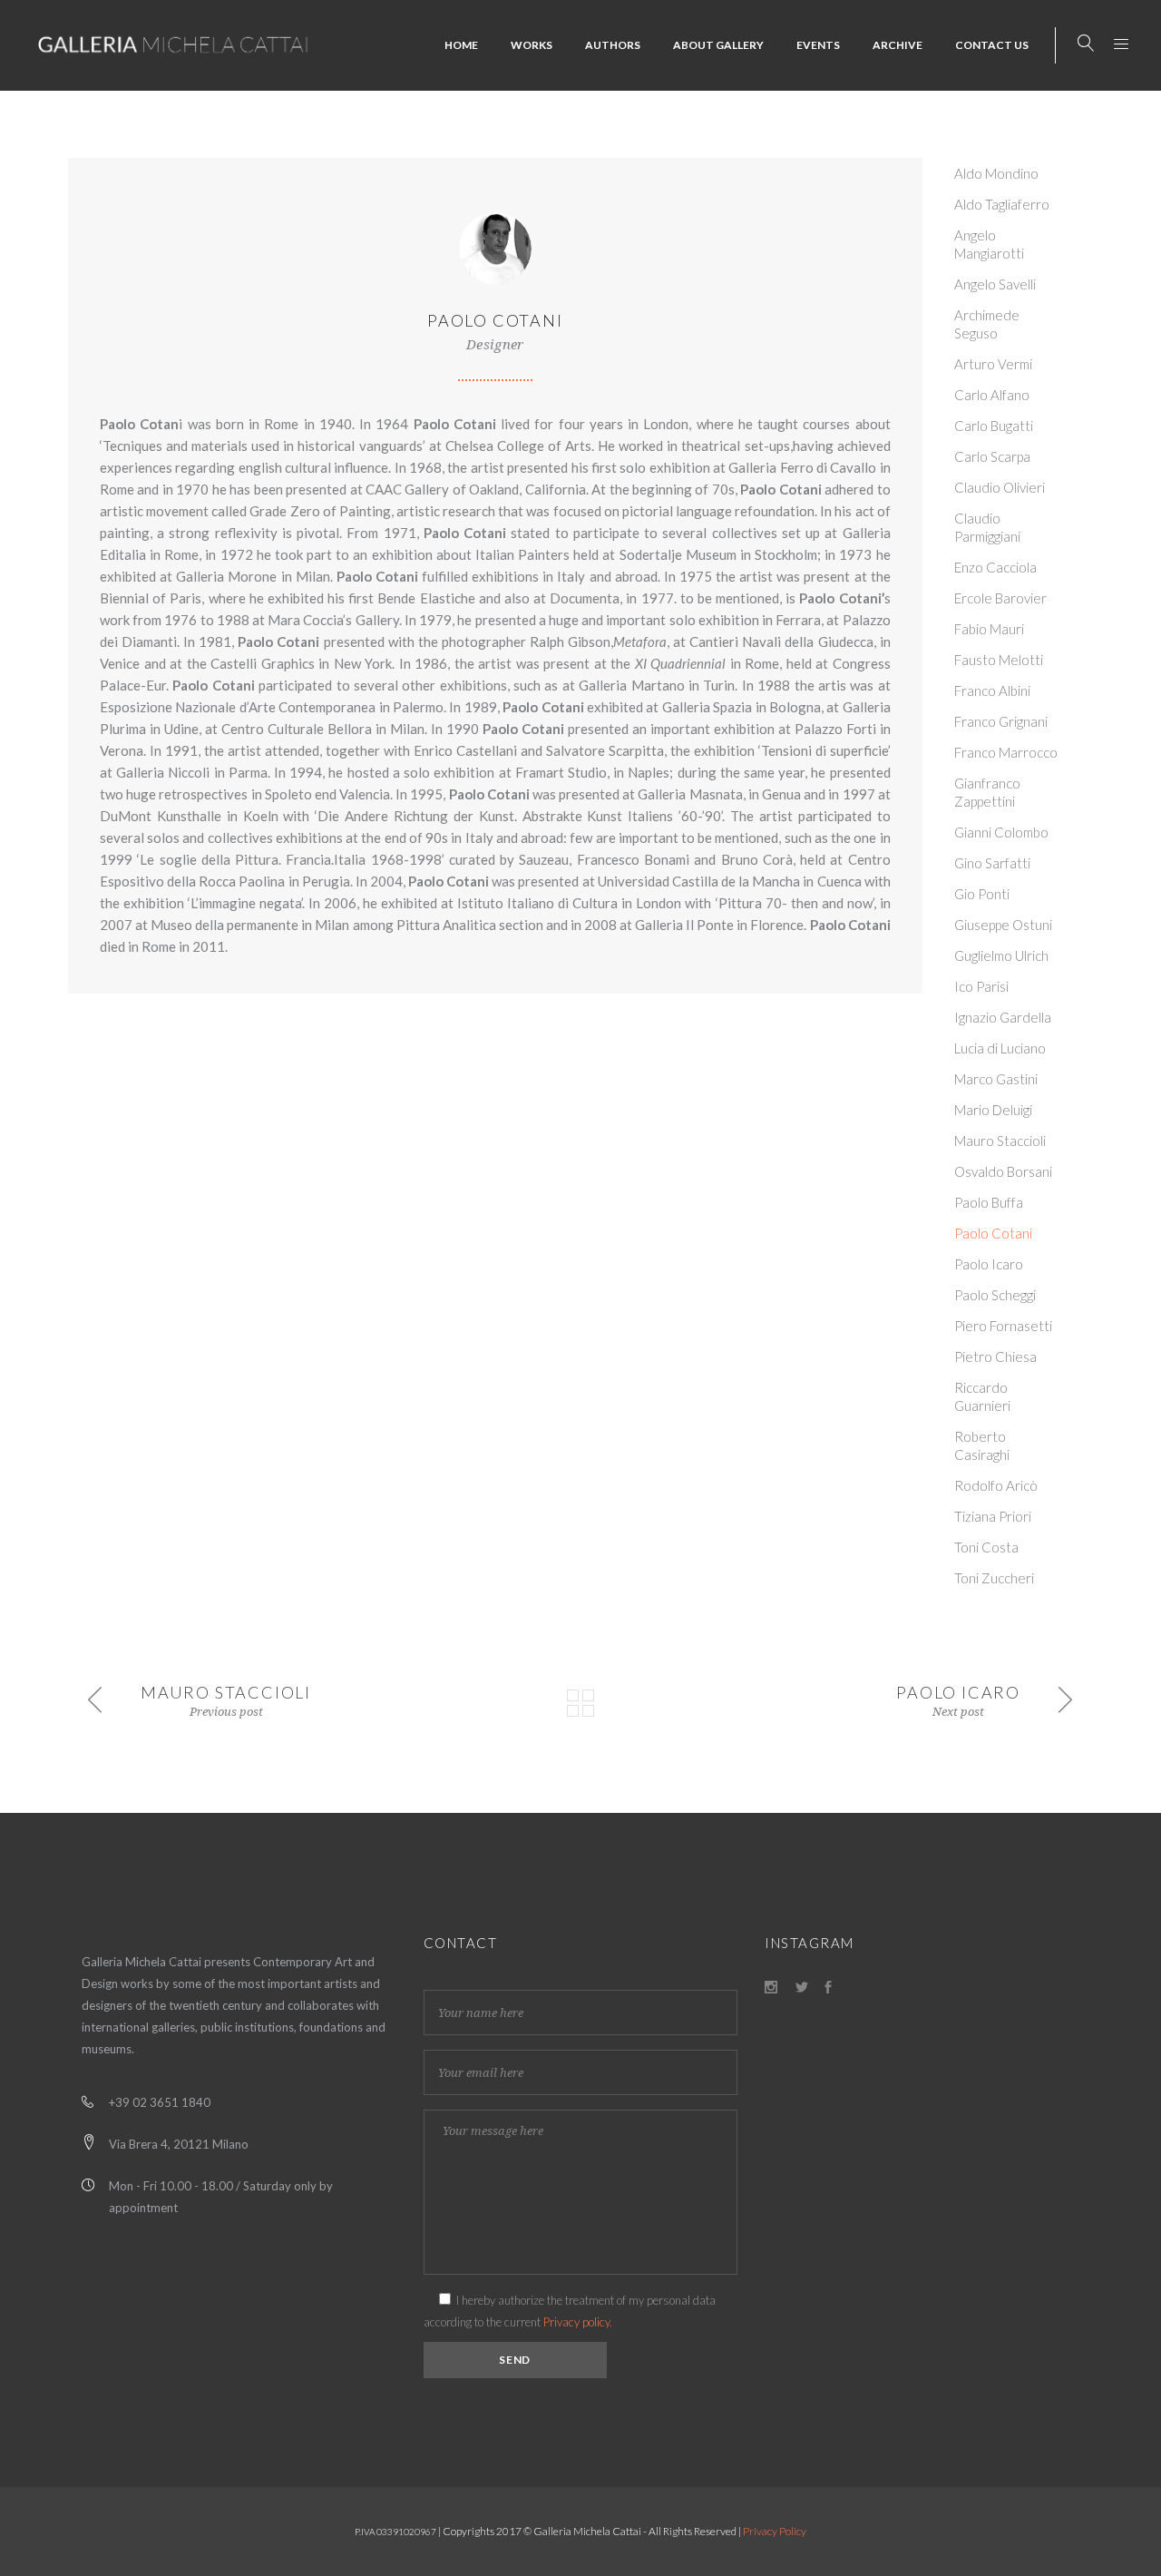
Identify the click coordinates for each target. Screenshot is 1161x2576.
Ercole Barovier (1000, 598)
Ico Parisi (981, 986)
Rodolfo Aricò (996, 1485)
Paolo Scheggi (995, 1295)
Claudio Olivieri (1000, 487)
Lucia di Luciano (1000, 1048)
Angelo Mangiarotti (989, 244)
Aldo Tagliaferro (1002, 204)
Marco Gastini (996, 1079)
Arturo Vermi (993, 364)
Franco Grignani (1001, 721)
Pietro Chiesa (995, 1357)
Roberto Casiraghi (982, 1445)
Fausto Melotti (999, 660)
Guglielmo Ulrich (1001, 955)
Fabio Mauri (989, 629)
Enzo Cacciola (995, 567)
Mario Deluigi (993, 1110)
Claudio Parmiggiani (987, 527)
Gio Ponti (982, 894)
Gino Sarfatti (992, 863)
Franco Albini (992, 691)
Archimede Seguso (987, 324)
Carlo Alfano (992, 395)
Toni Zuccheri (994, 1578)
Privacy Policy (775, 2531)
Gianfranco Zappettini (987, 792)
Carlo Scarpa (992, 456)
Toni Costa (986, 1547)
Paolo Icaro (989, 1264)
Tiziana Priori (993, 1516)
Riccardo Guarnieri (982, 1396)
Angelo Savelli (995, 284)
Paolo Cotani (993, 1233)
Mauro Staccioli (1000, 1141)
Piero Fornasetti (1003, 1326)
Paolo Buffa (989, 1202)
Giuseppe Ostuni (1003, 925)
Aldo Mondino (996, 173)
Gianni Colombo (1001, 832)
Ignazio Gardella (1003, 1017)
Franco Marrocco (1006, 752)
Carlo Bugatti (994, 426)
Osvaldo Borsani (1003, 1171)
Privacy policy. (578, 2322)
